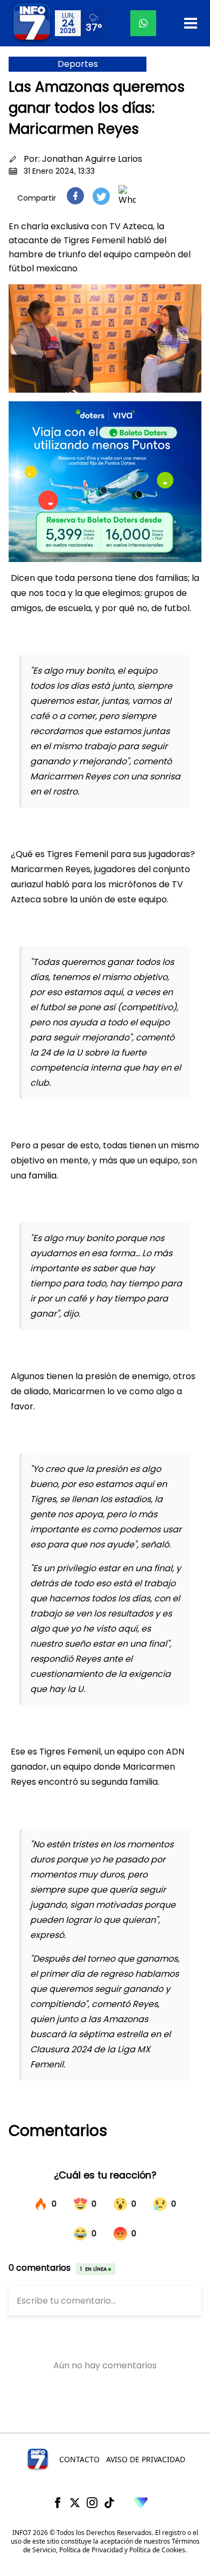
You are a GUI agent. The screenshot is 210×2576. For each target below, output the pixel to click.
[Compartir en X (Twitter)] (101, 196)
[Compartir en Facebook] (75, 196)
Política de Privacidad (91, 2550)
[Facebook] (58, 2503)
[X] (75, 2503)
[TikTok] (109, 2503)
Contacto (79, 2459)
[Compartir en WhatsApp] (127, 196)
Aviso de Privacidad (146, 2459)
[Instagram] (92, 2503)
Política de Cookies (157, 2550)
